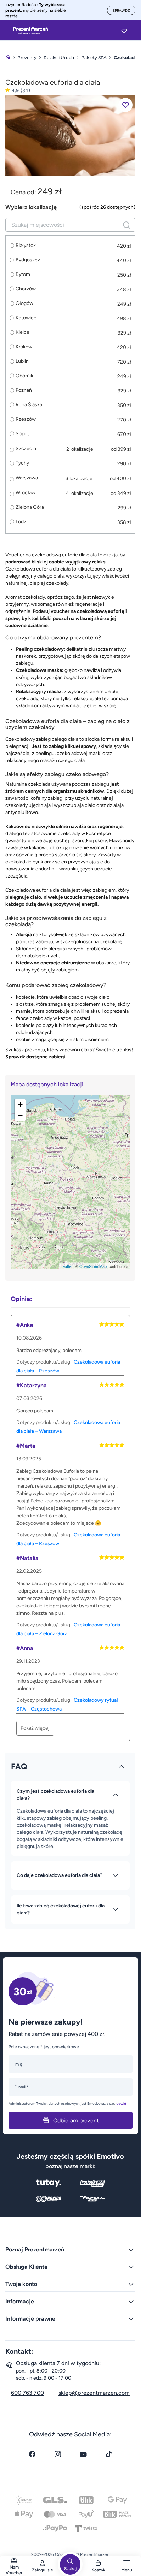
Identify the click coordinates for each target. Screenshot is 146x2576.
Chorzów (26, 289)
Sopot (22, 434)
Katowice (26, 318)
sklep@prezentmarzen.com (94, 2393)
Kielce (23, 332)
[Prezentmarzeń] (31, 31)
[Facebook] (32, 2454)
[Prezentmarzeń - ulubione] (124, 31)
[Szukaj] (127, 225)
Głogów (24, 303)
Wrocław (26, 493)
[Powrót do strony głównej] (8, 57)
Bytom (23, 274)
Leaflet (66, 1266)
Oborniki (25, 376)
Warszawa (27, 478)
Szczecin (26, 448)
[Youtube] (83, 2454)
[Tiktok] (109, 2454)
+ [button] (20, 1104)
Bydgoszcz (28, 260)
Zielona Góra (30, 507)
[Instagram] (58, 2454)
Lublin (22, 361)
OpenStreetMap (93, 1266)
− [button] (20, 1115)
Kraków (24, 347)
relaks (86, 1050)
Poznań (24, 390)
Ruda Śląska (29, 405)
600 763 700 (27, 2393)
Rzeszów (26, 419)
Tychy (22, 463)
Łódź (21, 522)
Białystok (26, 246)
